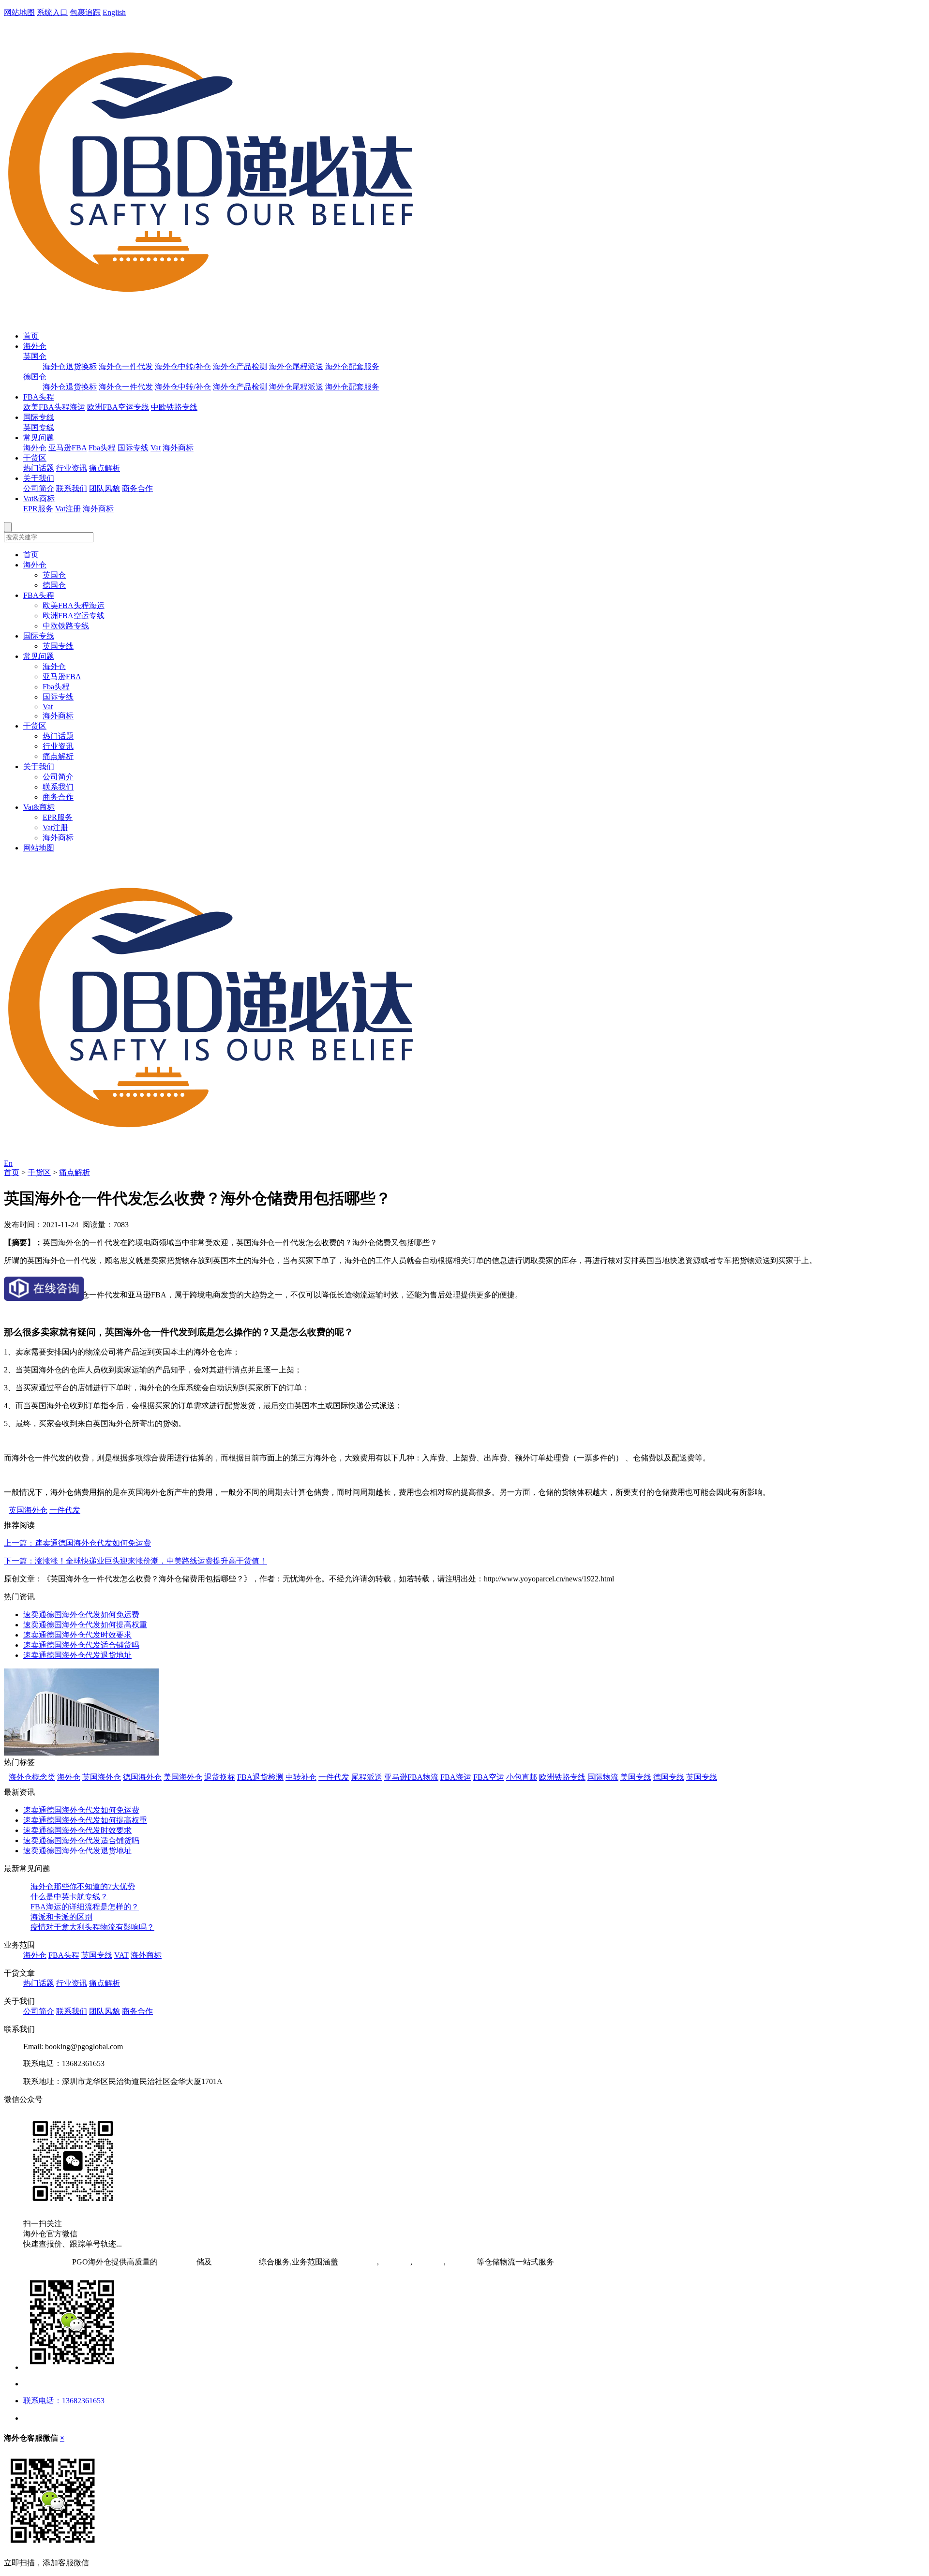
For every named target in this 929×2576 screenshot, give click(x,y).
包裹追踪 (85, 12)
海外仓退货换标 (70, 366)
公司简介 (39, 488)
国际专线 (39, 417)
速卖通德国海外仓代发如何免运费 (81, 1615)
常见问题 (39, 438)
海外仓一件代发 (126, 366)
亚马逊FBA (67, 448)
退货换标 (220, 1777)
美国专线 (636, 1777)
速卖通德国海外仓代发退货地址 (77, 1655)
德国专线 (669, 1777)
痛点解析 (105, 468)
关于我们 (39, 478)
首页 (31, 336)
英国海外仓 (28, 1510)
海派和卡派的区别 (61, 1917)
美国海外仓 (183, 1777)
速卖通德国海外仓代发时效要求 (77, 1635)
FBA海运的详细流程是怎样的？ (85, 1907)
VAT (121, 1955)
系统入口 (52, 12)
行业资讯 (72, 468)
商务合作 (137, 488)
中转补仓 (301, 1777)
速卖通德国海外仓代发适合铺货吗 (81, 1645)
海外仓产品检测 (240, 366)
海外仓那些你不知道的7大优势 (83, 1886)
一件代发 (65, 1510)
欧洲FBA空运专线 (118, 407)
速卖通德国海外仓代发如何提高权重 (85, 1625)
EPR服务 (38, 509)
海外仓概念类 (32, 1777)
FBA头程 (39, 397)
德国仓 (35, 377)
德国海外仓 (142, 1777)
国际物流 (603, 1777)
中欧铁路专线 (174, 407)
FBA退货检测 (260, 1777)
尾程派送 (367, 1777)
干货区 (35, 458)
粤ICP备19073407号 (37, 2262)
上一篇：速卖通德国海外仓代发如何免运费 (77, 1543)
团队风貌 (105, 488)
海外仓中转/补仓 (183, 366)
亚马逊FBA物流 (411, 1777)
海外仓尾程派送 (296, 366)
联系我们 (72, 488)
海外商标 (178, 448)
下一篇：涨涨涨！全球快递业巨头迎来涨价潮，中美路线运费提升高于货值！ (135, 1561)
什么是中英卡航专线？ (69, 1897)
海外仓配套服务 (352, 366)
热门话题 (39, 468)
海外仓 (35, 346)
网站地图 (19, 12)
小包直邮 (522, 1777)
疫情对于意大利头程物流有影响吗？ (92, 1927)
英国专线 (39, 427)
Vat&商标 (39, 499)
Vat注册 (68, 509)
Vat (156, 448)
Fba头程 (102, 448)
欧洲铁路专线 (562, 1777)
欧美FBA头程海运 (54, 407)
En (8, 1163)
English (114, 12)
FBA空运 (489, 1777)
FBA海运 (456, 1777)
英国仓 (35, 356)
